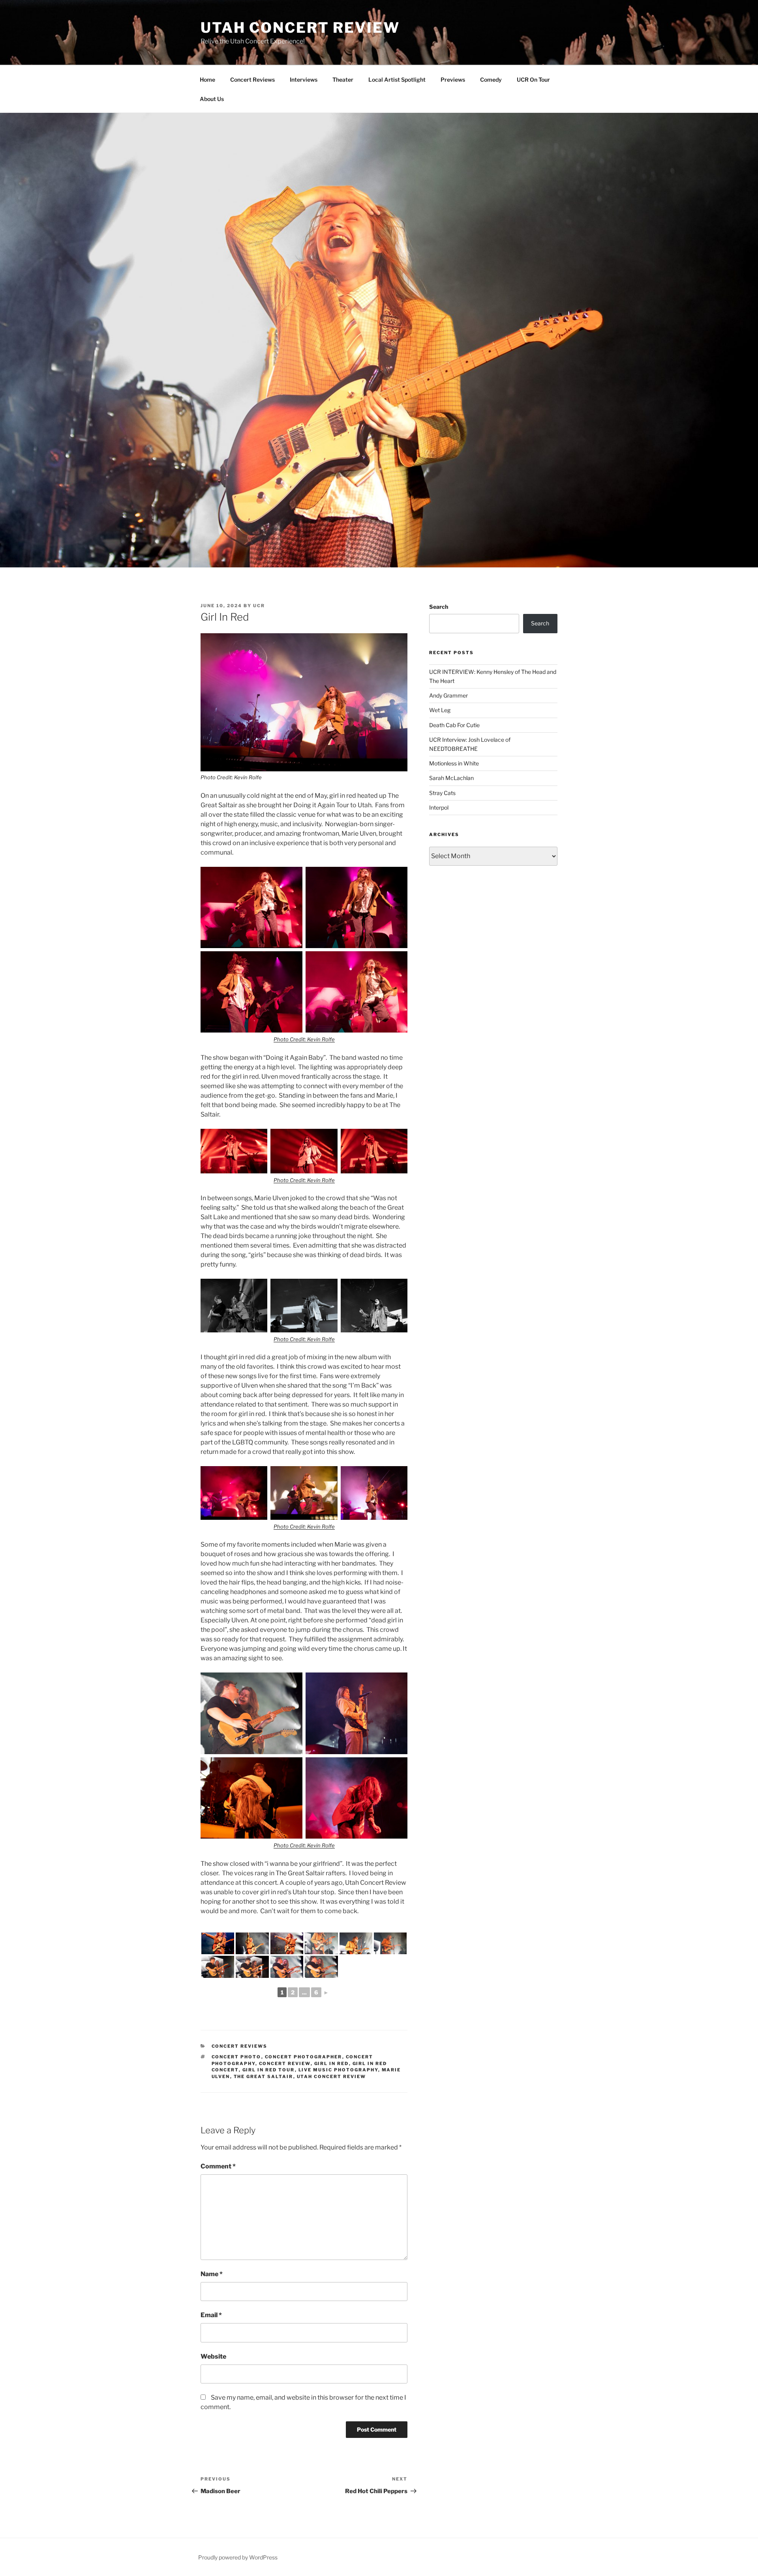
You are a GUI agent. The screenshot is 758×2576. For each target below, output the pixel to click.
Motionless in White (454, 763)
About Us (212, 99)
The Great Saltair (264, 2077)
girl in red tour (269, 2070)
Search (439, 607)
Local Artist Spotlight (397, 80)
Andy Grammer (448, 695)
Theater (343, 80)
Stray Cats (442, 793)
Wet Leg (440, 710)
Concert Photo (236, 2057)
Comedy (491, 80)
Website (213, 2356)
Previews (453, 80)
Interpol (439, 807)
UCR (259, 606)
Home (207, 80)
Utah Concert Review (300, 28)
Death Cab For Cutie (454, 725)
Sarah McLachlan (451, 778)
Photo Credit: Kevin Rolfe (231, 777)
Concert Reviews (252, 80)
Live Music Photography (338, 2070)
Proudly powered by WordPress (238, 2557)
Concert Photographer (304, 2057)
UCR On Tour (533, 80)
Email (211, 2315)
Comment (218, 2166)
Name (212, 2274)
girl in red (332, 2063)
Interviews (304, 80)
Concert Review (285, 2063)
